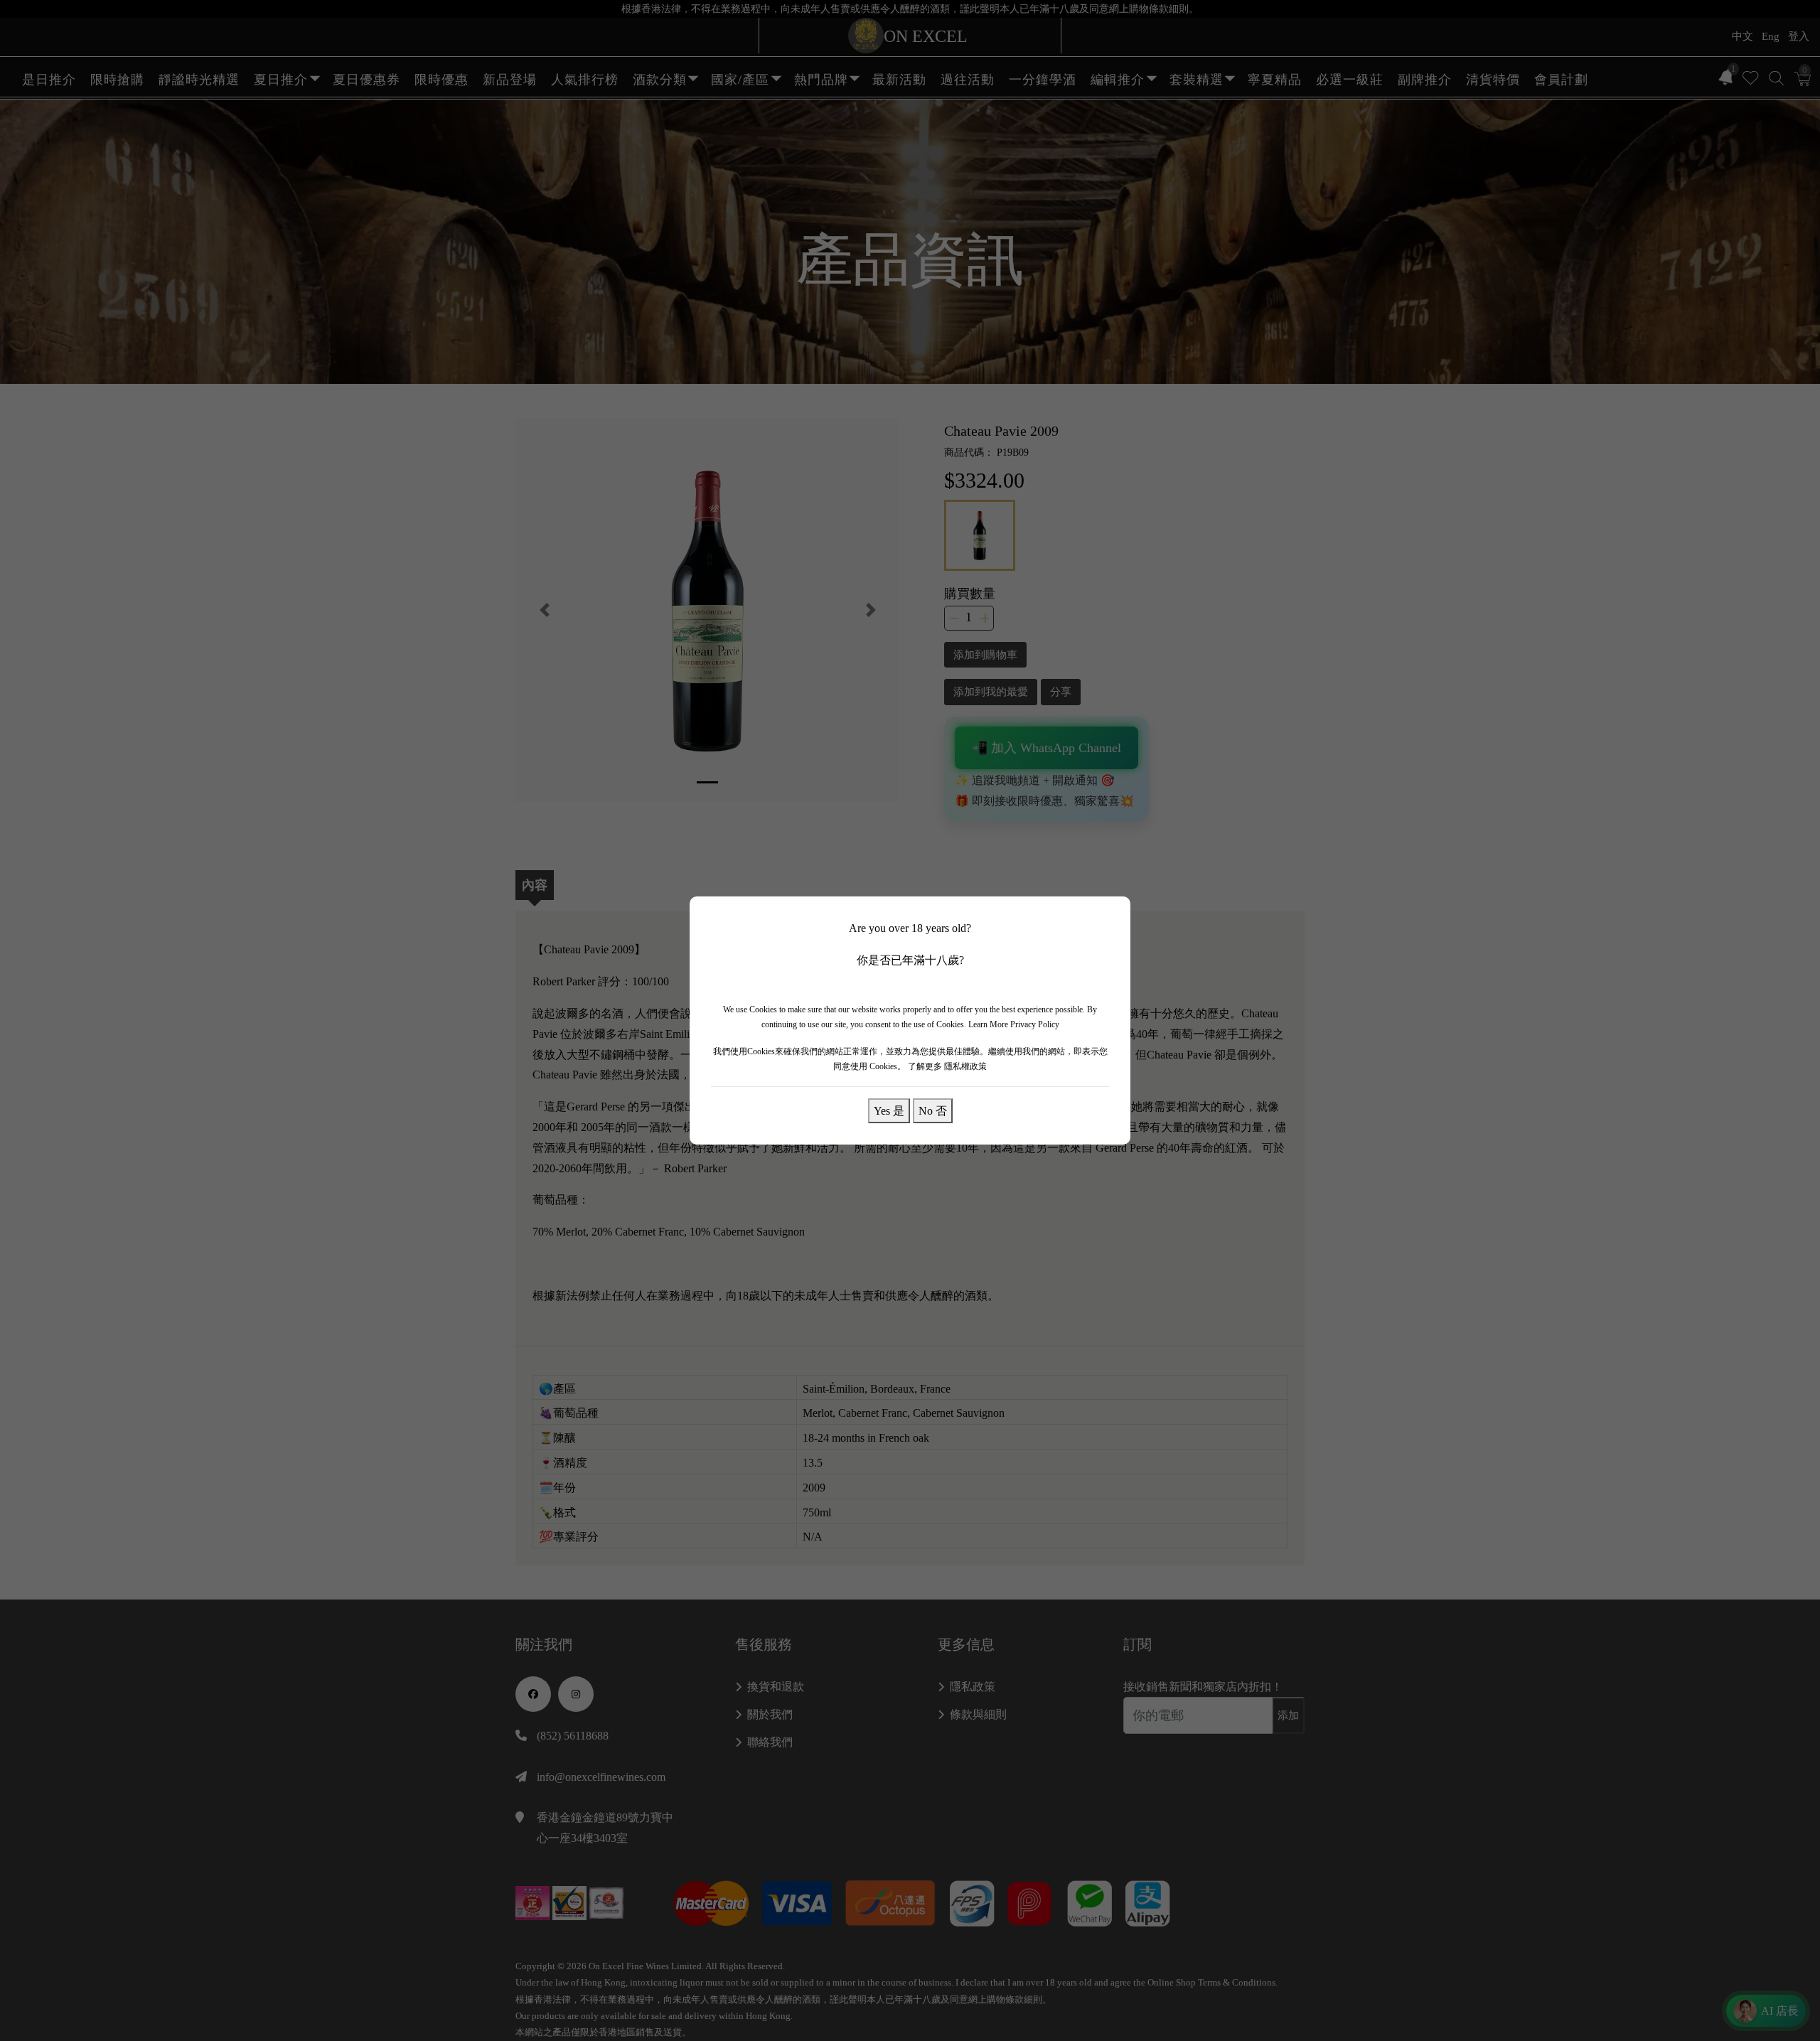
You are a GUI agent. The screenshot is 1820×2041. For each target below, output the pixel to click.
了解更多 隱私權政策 (947, 1066)
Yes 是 (889, 1110)
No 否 (933, 1110)
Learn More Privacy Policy (1014, 1024)
